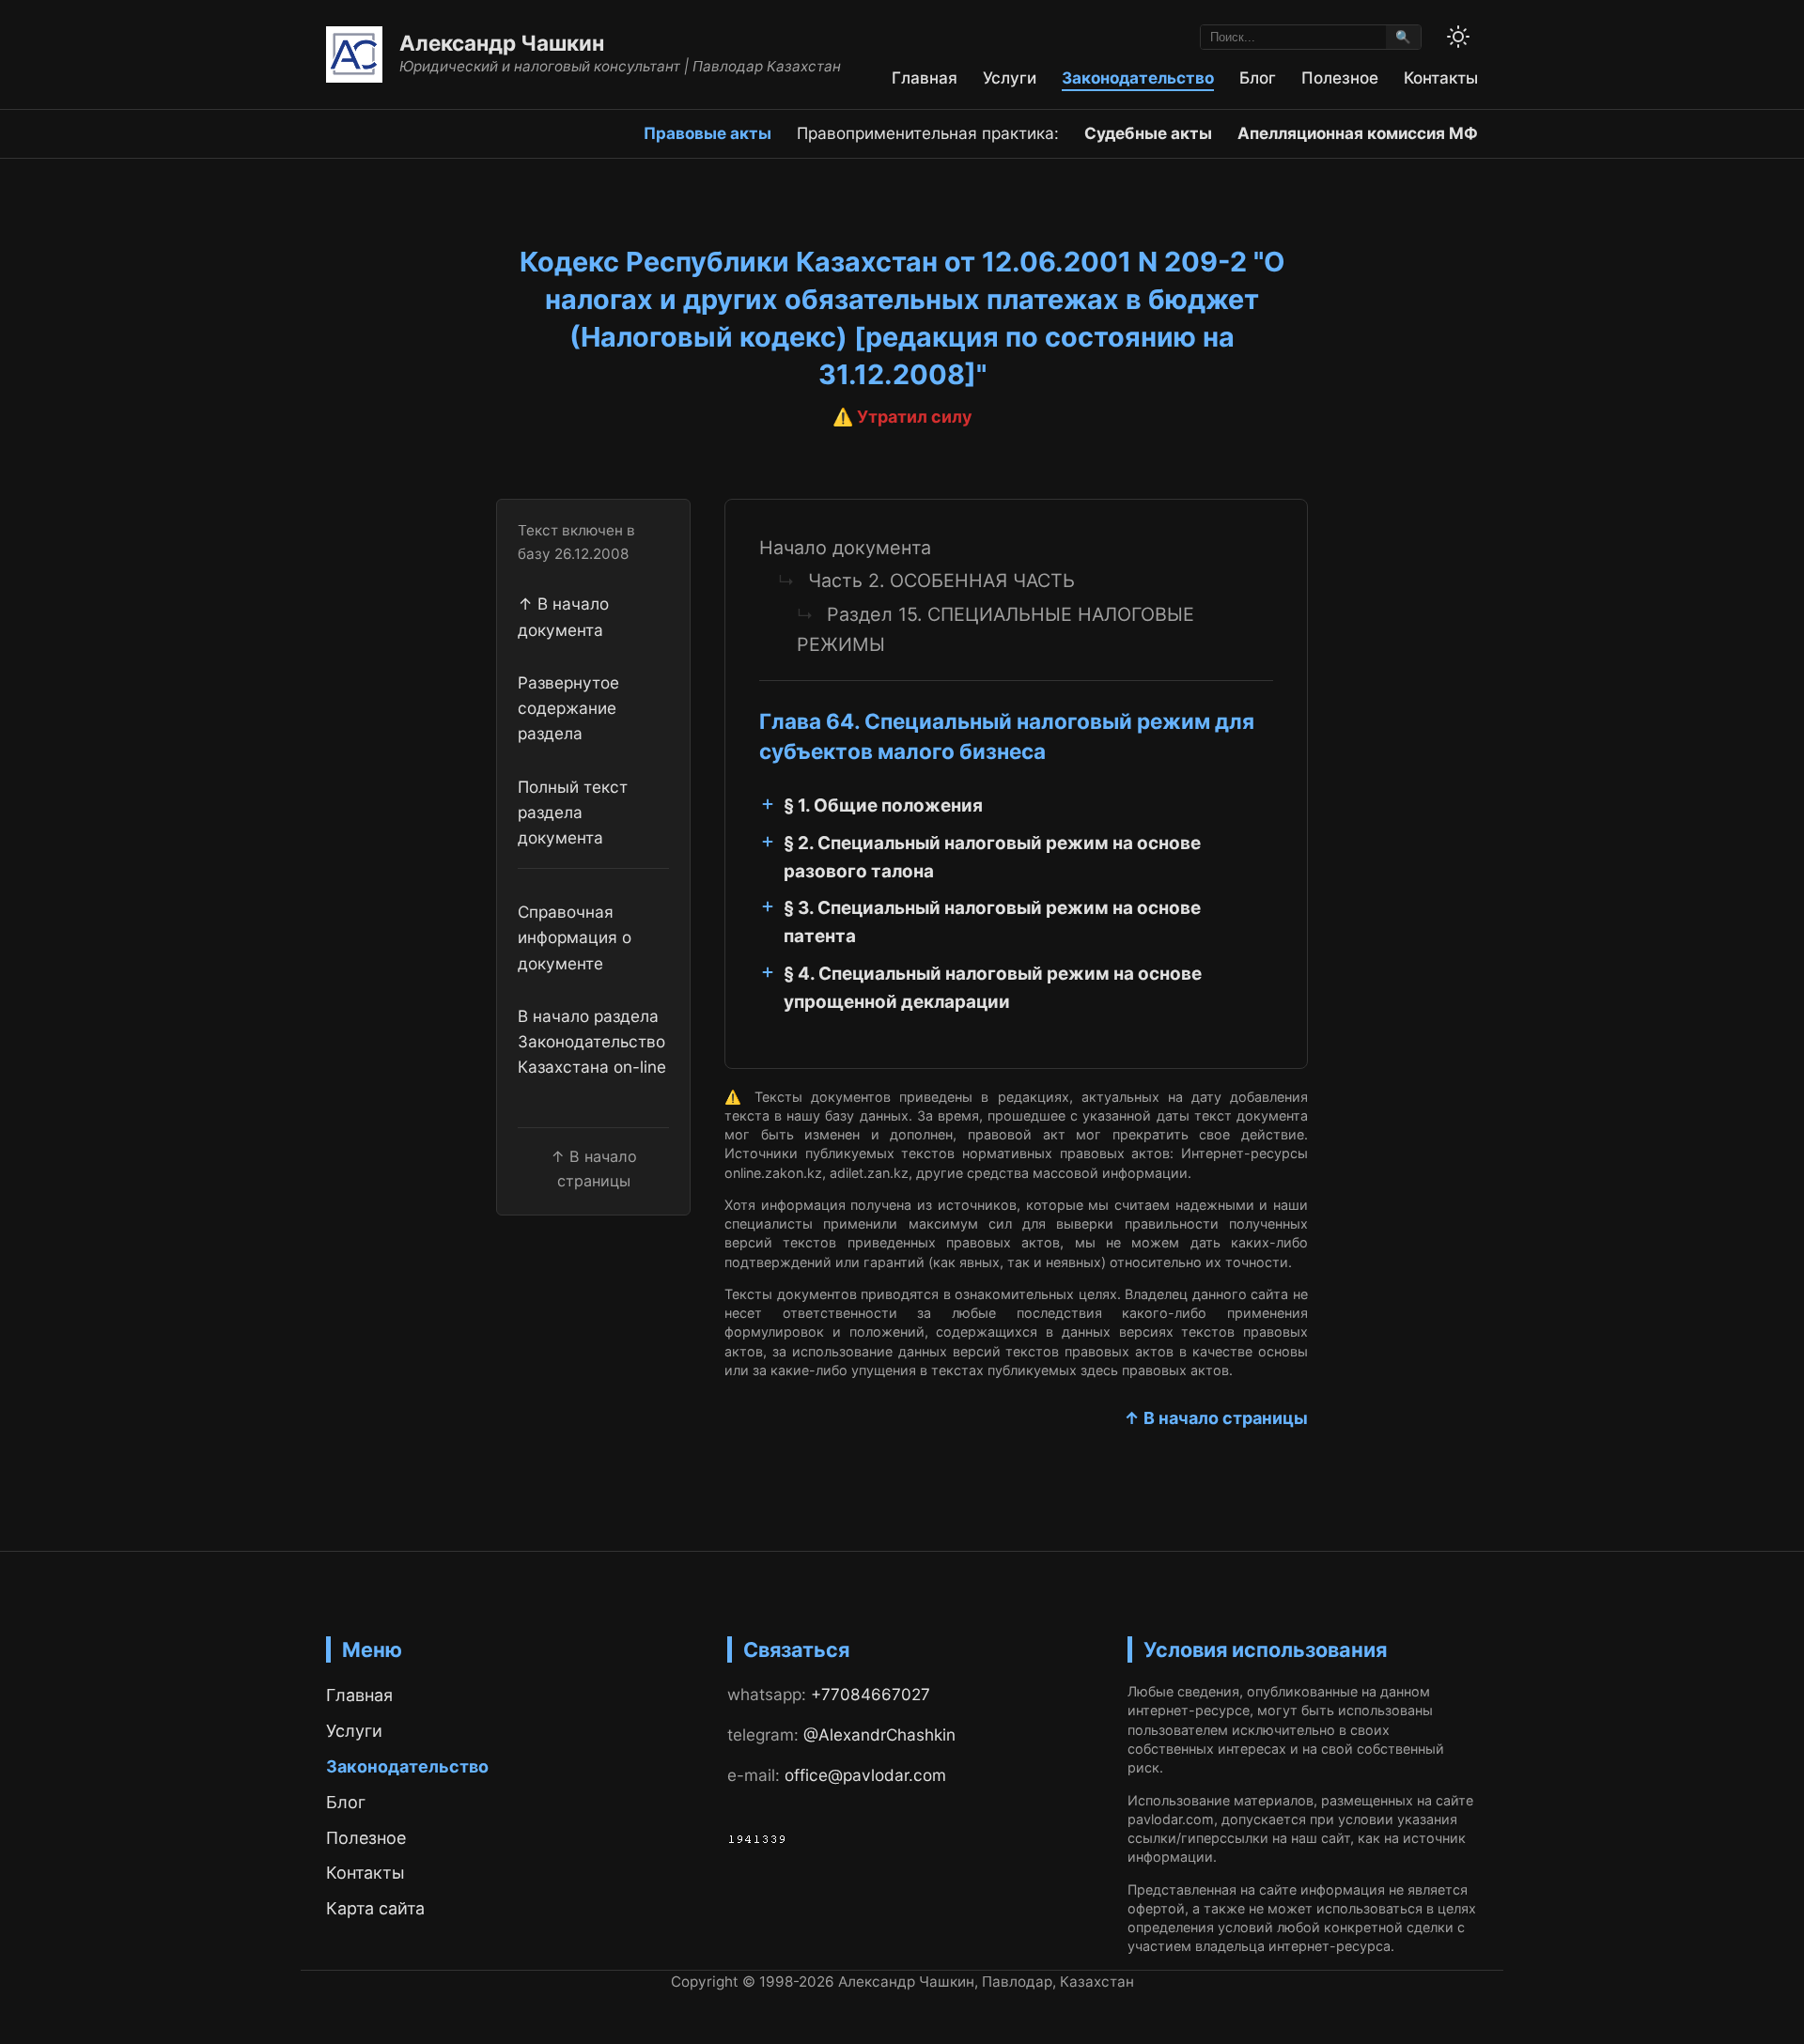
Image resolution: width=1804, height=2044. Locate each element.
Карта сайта (375, 1908)
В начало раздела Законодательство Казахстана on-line (592, 1042)
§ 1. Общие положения (883, 805)
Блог (1258, 77)
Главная (925, 77)
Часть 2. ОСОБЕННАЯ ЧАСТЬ (941, 581)
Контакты (1441, 77)
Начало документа (845, 548)
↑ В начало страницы (1216, 1418)
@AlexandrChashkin (879, 1734)
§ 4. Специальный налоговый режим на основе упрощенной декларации (993, 988)
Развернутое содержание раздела (568, 708)
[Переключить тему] (1458, 37)
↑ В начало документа (563, 616)
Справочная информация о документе (575, 937)
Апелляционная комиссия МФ (1358, 133)
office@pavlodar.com (865, 1775)
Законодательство (1138, 77)
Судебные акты (1148, 133)
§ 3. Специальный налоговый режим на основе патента (992, 922)
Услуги (1010, 77)
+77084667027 (871, 1694)
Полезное (1340, 77)
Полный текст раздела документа (573, 812)
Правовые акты (708, 133)
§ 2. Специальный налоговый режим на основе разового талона (992, 857)
